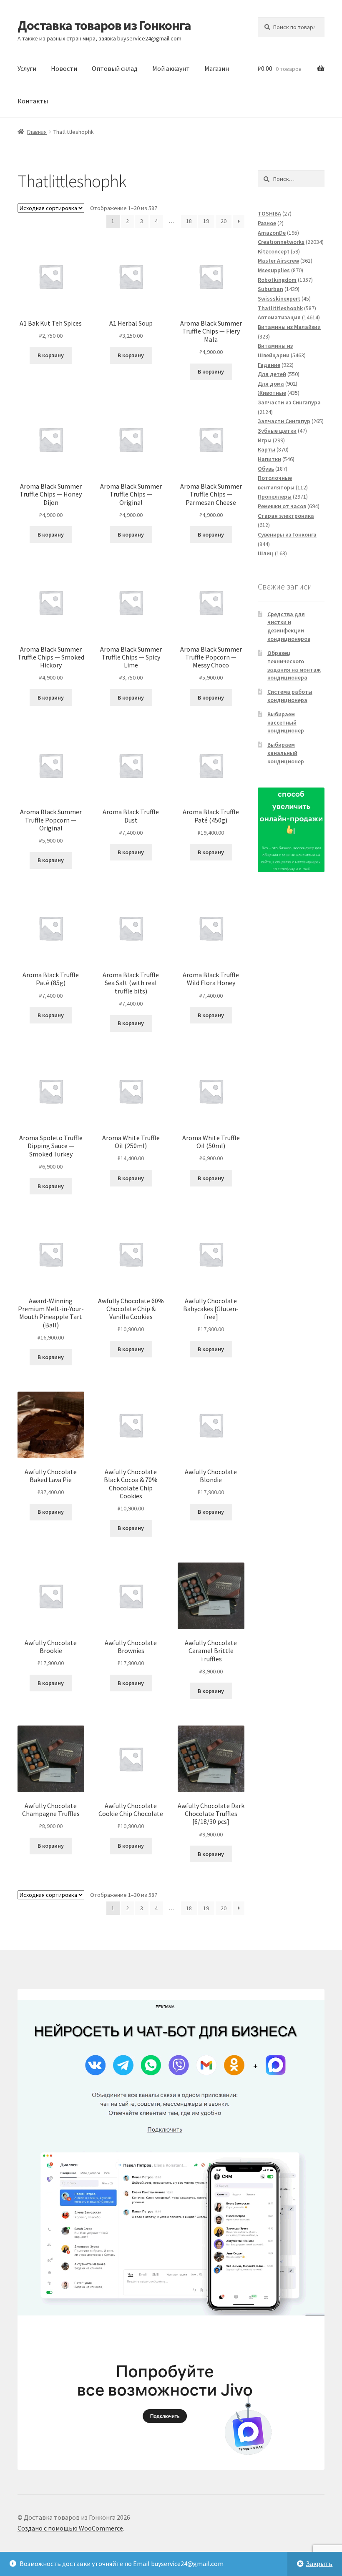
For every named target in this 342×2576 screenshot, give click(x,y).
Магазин (217, 68)
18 (189, 221)
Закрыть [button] (319, 2563)
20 (224, 221)
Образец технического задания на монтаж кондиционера (294, 665)
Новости (64, 68)
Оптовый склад (115, 68)
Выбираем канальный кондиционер (286, 753)
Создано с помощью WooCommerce (70, 2528)
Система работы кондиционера (290, 696)
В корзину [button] (51, 355)
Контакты (33, 101)
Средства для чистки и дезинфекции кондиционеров (289, 626)
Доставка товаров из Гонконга (104, 25)
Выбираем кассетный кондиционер (286, 722)
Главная (37, 132)
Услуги (27, 68)
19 (206, 221)
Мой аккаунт (171, 68)
